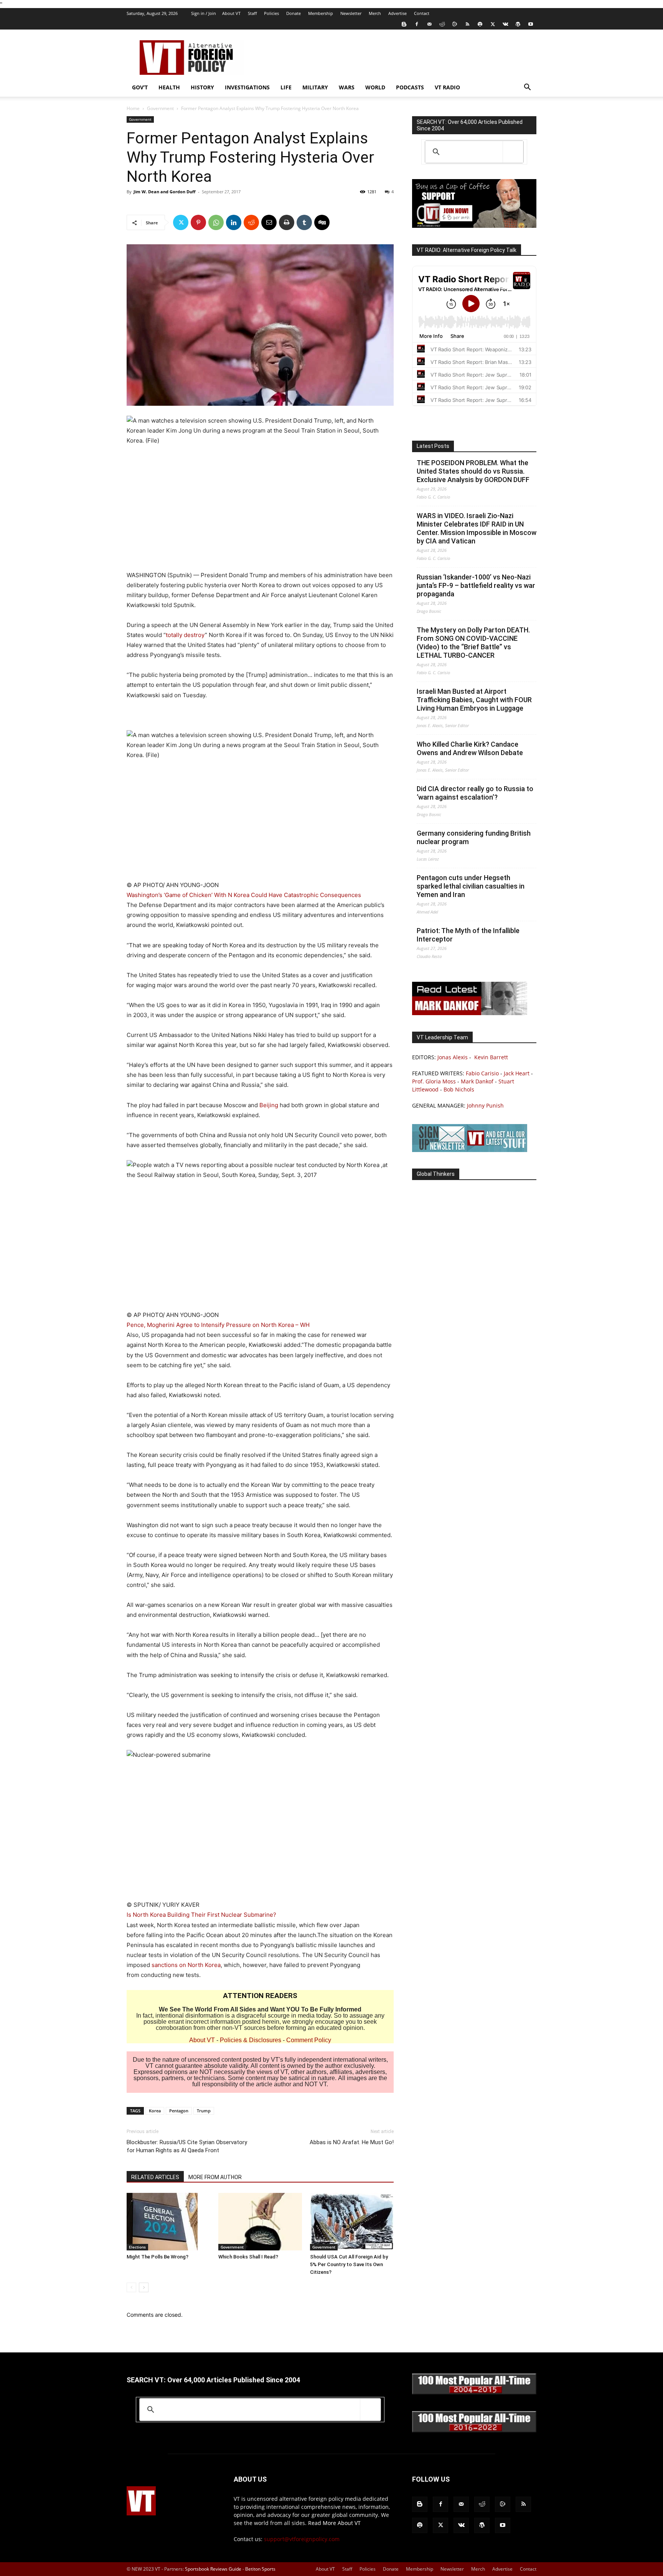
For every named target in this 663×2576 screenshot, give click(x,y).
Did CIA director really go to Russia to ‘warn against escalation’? (475, 793)
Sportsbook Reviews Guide (213, 2569)
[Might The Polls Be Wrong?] (168, 2222)
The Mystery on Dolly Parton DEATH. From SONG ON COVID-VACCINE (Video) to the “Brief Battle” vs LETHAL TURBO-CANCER (473, 643)
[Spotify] (480, 24)
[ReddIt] (251, 222)
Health (169, 87)
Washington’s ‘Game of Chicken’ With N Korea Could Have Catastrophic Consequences (244, 895)
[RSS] (467, 24)
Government (160, 108)
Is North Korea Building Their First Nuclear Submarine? (201, 1915)
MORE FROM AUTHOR (215, 2177)
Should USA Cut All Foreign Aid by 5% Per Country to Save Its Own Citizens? (349, 2264)
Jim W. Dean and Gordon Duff (165, 192)
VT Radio (447, 87)
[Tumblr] (304, 222)
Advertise (397, 13)
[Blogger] (404, 24)
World (375, 87)
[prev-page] (131, 2287)
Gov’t (140, 87)
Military (315, 87)
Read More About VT (334, 2523)
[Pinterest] (198, 222)
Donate (294, 13)
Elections (137, 2247)
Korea (155, 2111)
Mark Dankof (477, 1081)
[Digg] (322, 222)
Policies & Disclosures (251, 2040)
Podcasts (410, 87)
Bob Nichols (459, 1089)
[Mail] (429, 24)
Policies (271, 13)
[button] (527, 88)
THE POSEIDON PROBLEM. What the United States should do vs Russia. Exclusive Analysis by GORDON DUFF (473, 471)
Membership (321, 13)
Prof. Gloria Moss (434, 1081)
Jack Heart (517, 1073)
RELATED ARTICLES (155, 2177)
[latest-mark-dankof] (470, 1013)
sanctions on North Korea (186, 1965)
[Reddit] (442, 24)
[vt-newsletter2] (470, 1150)
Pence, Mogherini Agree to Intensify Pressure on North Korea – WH (218, 1325)
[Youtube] (531, 24)
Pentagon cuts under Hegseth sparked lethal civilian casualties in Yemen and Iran (471, 886)
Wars (347, 87)
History (202, 87)
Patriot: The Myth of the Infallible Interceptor (468, 935)
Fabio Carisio (482, 1073)
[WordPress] (518, 24)
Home (133, 108)
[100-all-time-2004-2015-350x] (474, 2392)
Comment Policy (309, 2040)
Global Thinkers (436, 1174)
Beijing (270, 1105)
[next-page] (144, 2287)
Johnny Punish (485, 1105)
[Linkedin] (234, 222)
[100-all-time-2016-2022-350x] (474, 2430)
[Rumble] (455, 24)
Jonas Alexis (453, 1057)
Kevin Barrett (491, 1057)
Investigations (247, 87)
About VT (231, 13)
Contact (422, 13)
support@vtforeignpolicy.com (302, 2539)
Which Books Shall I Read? (248, 2257)
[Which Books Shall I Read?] (260, 2222)
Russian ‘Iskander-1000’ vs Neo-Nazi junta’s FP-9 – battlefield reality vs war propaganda (476, 585)
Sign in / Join (204, 13)
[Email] (269, 222)
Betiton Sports (260, 2569)
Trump (204, 2111)
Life (286, 87)
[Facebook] (417, 24)
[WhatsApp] (216, 222)
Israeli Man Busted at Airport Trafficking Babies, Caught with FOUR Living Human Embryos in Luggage (474, 700)
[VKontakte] (505, 24)
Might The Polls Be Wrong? (158, 2257)
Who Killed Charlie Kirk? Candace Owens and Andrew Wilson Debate (470, 748)
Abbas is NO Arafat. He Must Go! (352, 2142)
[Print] (287, 222)
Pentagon (179, 2111)
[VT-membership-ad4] (474, 226)
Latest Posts (433, 446)
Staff (252, 13)
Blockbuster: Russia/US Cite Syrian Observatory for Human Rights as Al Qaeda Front (187, 2146)
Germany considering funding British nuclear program (474, 837)
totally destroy (185, 635)
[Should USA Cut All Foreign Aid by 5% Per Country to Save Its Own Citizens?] (352, 2222)
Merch (375, 13)
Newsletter (351, 13)
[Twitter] (493, 24)
